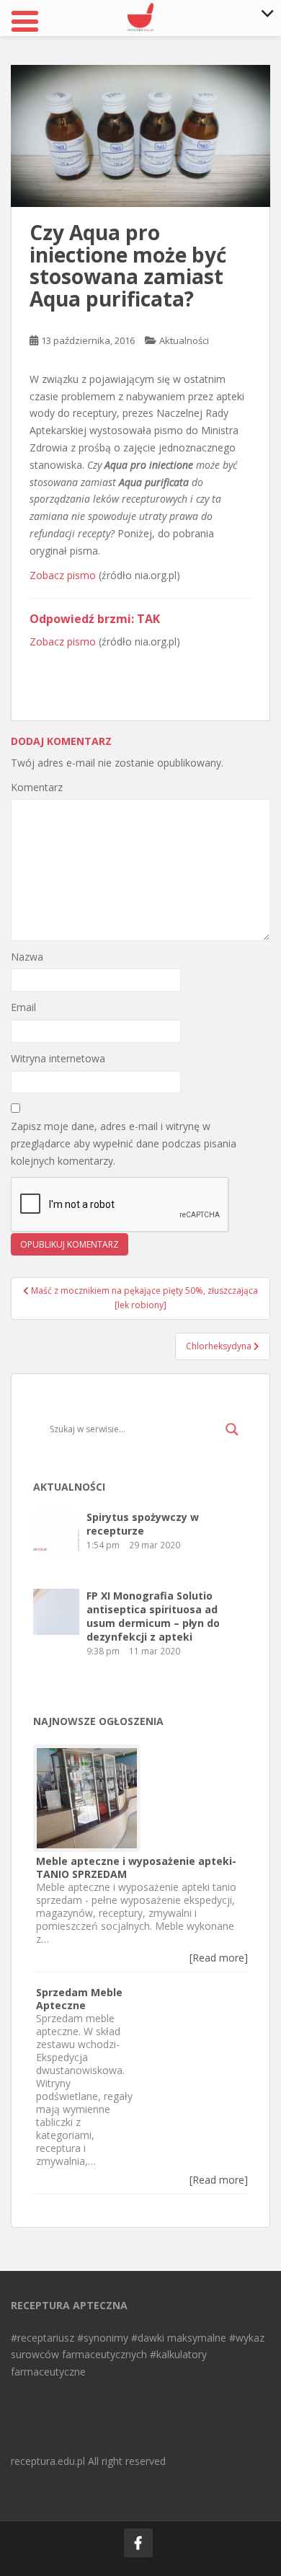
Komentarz (37, 787)
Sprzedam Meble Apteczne (79, 1999)
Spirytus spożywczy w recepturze (143, 1524)
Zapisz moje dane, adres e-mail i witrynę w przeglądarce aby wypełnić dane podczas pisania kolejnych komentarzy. (124, 1143)
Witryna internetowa (58, 1058)
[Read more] (219, 1958)
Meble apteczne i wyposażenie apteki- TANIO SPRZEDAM (136, 1867)
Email (23, 1007)
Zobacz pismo (63, 575)
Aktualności (184, 340)
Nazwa (27, 957)
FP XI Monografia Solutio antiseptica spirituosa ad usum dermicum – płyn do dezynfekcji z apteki (153, 1616)
